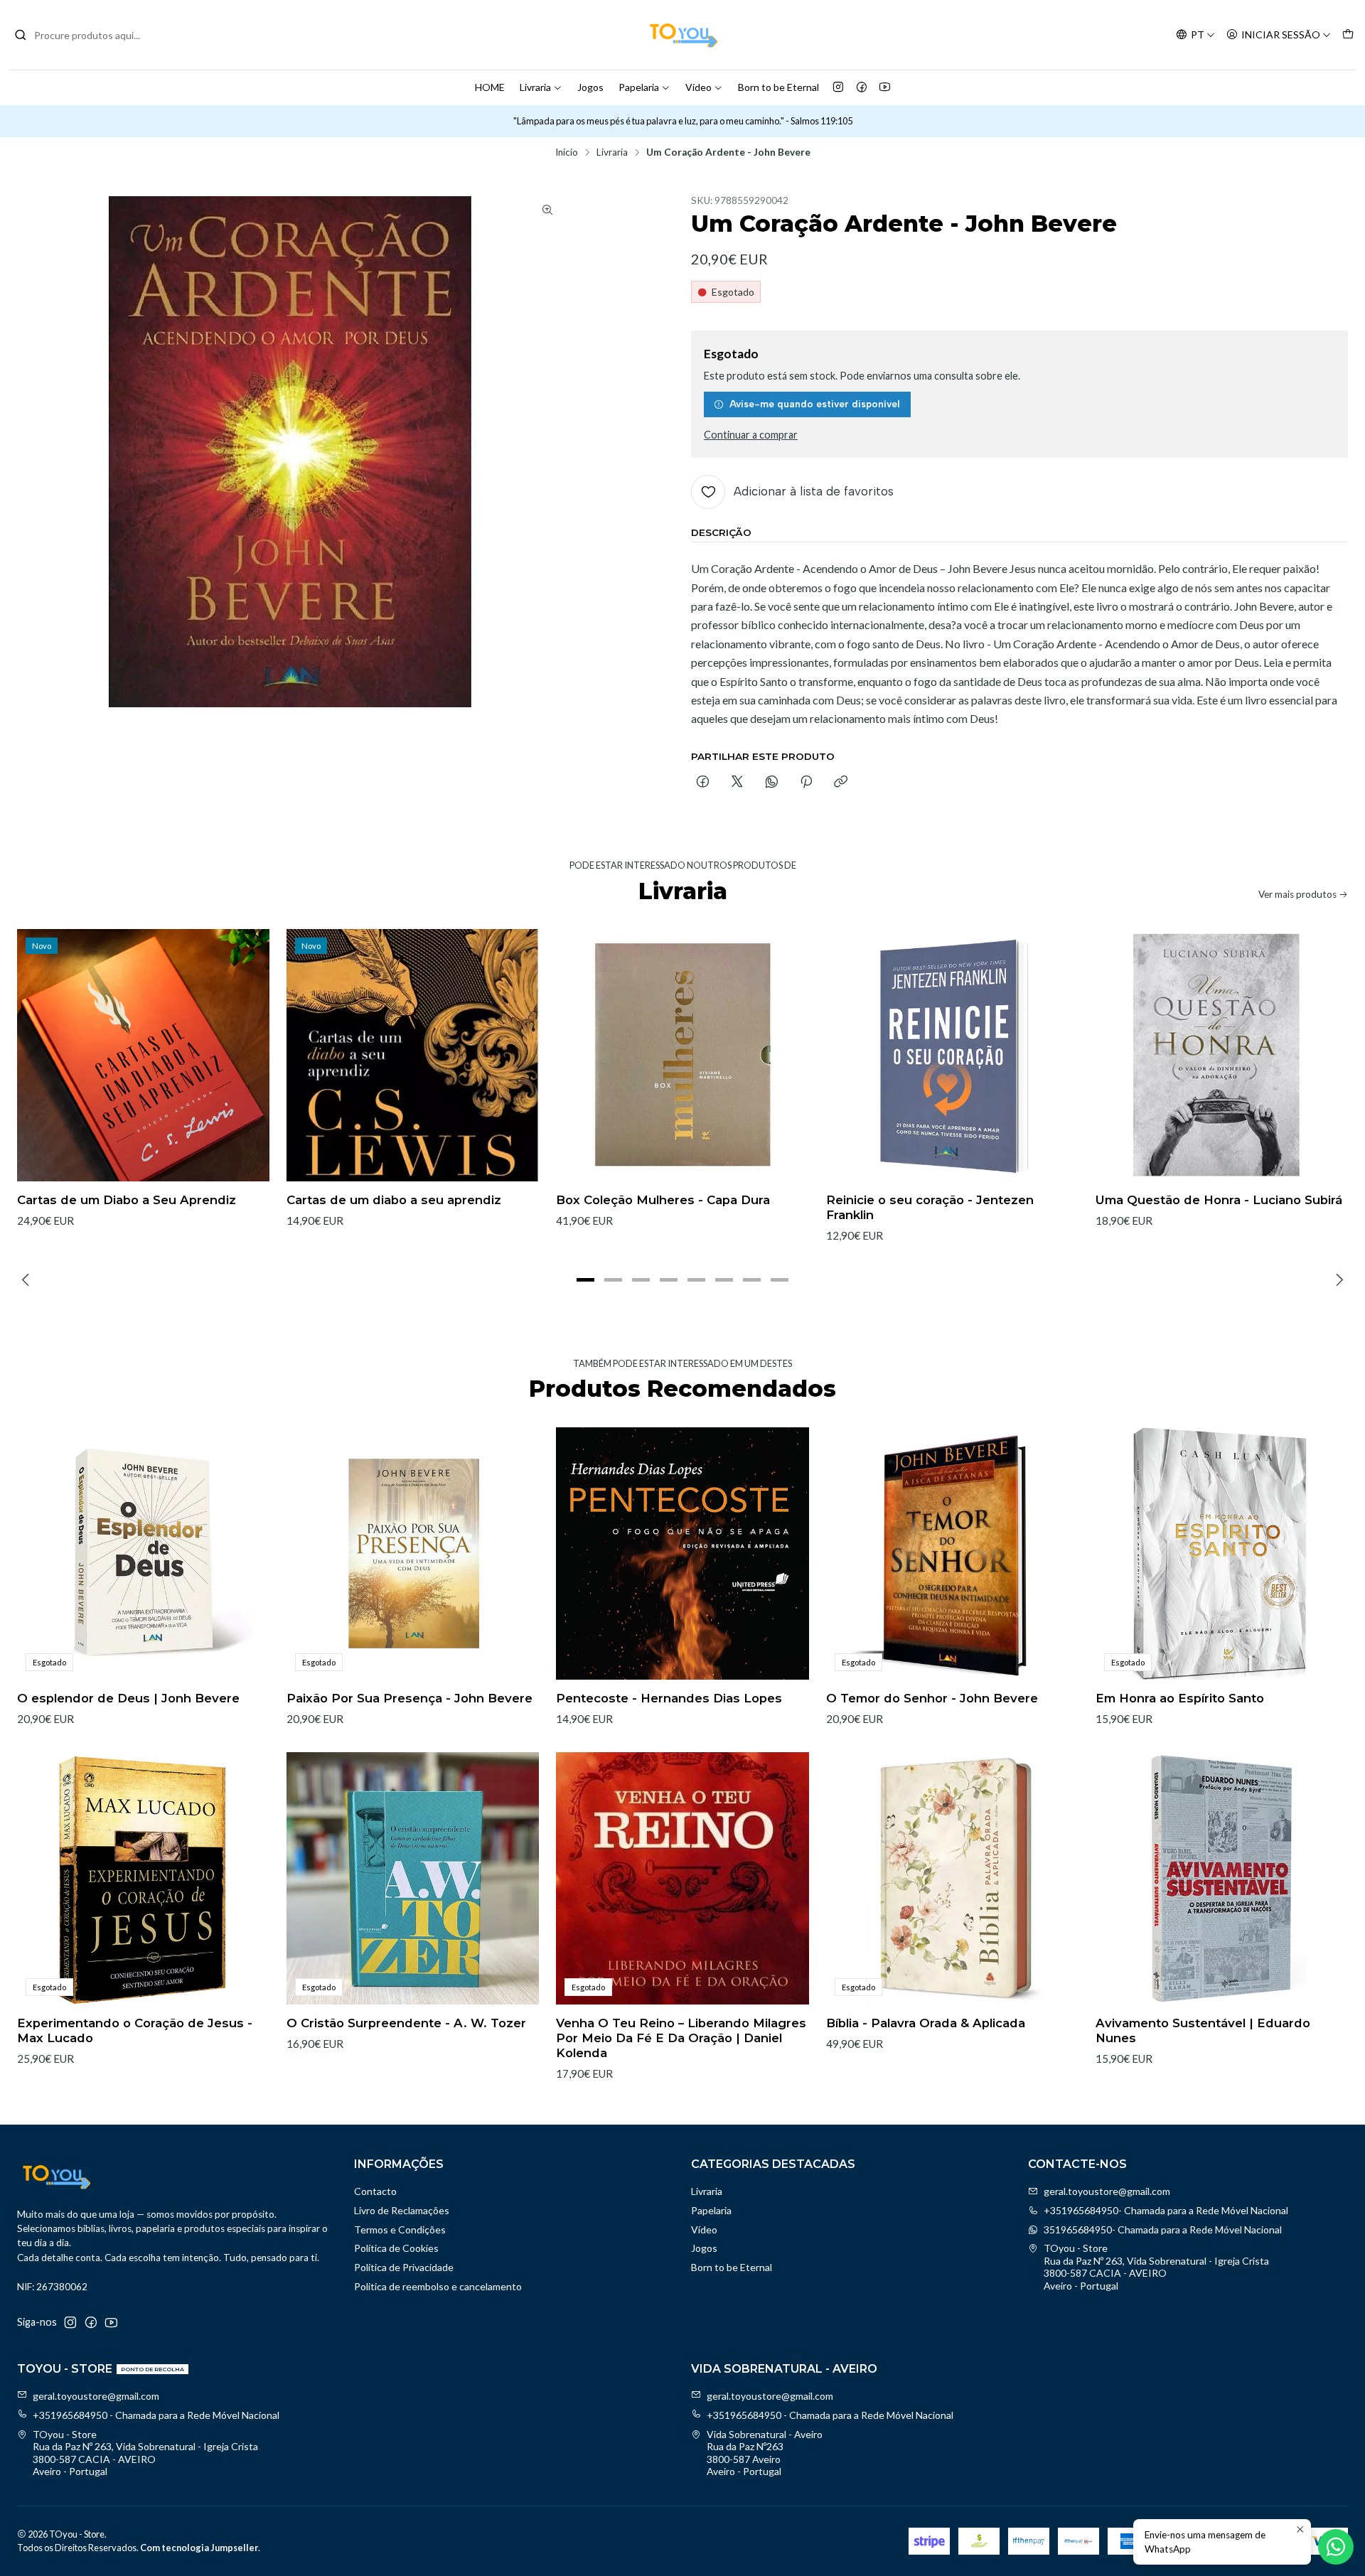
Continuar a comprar (751, 435)
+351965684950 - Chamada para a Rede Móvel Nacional (156, 2415)
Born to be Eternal (778, 87)
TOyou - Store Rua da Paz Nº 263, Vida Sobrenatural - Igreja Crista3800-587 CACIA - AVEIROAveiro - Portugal (1156, 2267)
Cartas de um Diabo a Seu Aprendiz (127, 1200)
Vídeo (698, 87)
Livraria (535, 87)
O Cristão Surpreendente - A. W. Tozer (406, 2023)
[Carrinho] (1348, 35)
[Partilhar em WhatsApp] (772, 783)
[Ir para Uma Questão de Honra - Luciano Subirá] (1222, 1055)
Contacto (375, 2191)
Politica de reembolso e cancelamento (438, 2286)
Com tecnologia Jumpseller (199, 2548)
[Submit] (21, 35)
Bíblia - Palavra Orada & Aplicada (926, 2023)
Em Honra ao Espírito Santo (1180, 1698)
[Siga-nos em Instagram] (838, 87)
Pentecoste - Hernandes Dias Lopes (669, 1698)
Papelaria (639, 87)
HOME (490, 87)
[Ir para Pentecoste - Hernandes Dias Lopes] (682, 1553)
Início (567, 153)
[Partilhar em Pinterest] (806, 783)
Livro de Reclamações (402, 2210)
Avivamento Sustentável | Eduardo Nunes (1203, 2030)
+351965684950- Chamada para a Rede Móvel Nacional (1166, 2210)
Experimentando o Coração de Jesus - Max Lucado (135, 2030)
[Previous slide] (28, 1280)
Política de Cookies (396, 2248)
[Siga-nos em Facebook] (862, 87)
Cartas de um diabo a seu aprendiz (394, 1200)
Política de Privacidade (404, 2267)
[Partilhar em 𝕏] (737, 783)
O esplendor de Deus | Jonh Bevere (128, 1698)
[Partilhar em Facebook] (703, 783)
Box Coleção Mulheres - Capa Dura (663, 1200)
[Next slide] (1337, 1280)
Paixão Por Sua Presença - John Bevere (409, 1698)
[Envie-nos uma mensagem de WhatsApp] (1336, 2547)
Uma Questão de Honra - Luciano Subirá (1219, 1200)
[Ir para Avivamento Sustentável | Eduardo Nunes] (1222, 1878)
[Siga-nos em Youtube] (885, 87)
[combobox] (87, 35)
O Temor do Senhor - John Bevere (932, 1698)
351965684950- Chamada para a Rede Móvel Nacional (1163, 2229)
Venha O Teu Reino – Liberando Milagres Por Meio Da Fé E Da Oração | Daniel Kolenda (681, 2038)
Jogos (590, 87)
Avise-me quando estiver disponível (815, 404)
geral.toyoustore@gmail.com (1107, 2191)
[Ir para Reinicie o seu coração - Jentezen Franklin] (952, 1055)
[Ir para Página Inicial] (682, 35)
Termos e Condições (400, 2229)
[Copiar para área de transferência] (841, 783)
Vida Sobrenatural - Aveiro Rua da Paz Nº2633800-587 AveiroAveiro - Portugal (765, 2453)
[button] (586, 1280)
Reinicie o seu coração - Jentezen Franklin (930, 1207)
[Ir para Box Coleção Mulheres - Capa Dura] (682, 1055)
